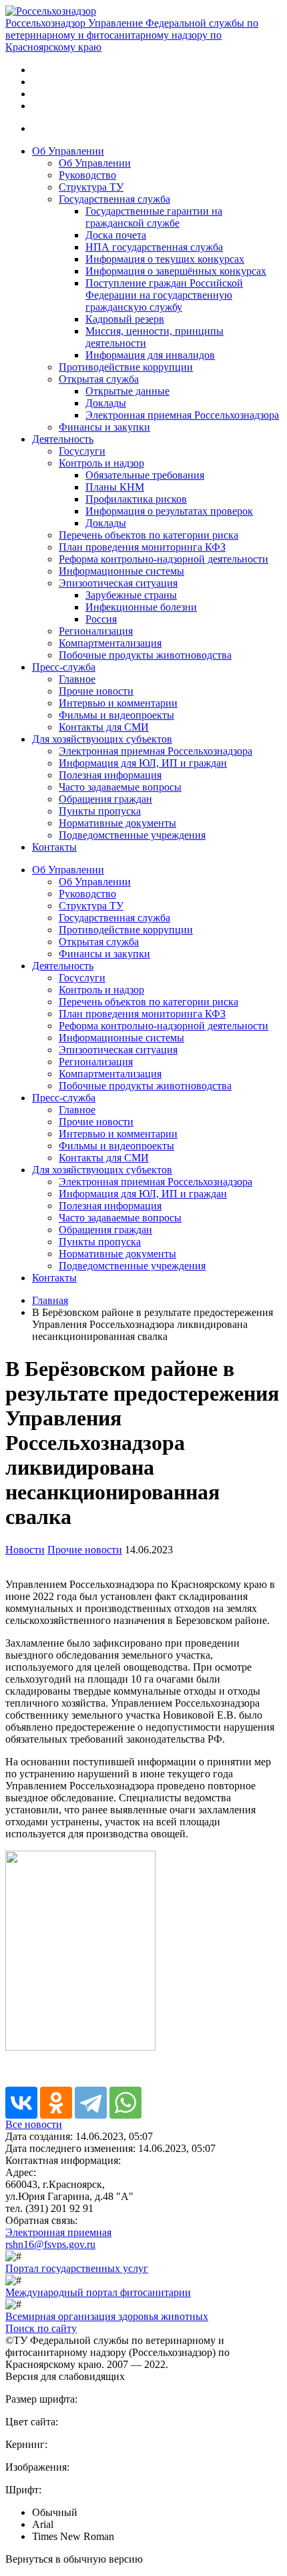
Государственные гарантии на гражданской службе (154, 217)
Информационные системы (121, 571)
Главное (77, 679)
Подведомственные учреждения (132, 835)
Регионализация (96, 631)
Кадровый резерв (125, 319)
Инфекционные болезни (141, 607)
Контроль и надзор (101, 463)
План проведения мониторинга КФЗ (142, 547)
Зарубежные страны (131, 595)
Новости (25, 1550)
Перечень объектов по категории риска (149, 535)
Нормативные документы (117, 823)
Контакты (54, 847)
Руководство (87, 175)
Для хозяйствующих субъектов (102, 739)
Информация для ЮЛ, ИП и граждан (143, 763)
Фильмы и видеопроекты (116, 715)
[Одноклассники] (56, 2103)
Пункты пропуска (100, 811)
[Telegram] (91, 2103)
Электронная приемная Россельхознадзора (182, 415)
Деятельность (63, 439)
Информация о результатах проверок (169, 511)
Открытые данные (127, 391)
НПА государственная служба (154, 247)
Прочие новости (96, 691)
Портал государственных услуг (77, 2268)
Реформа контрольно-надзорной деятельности (164, 559)
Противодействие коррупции (126, 367)
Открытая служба (99, 379)
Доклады (106, 403)
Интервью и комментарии (118, 703)
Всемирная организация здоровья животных (107, 2316)
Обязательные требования (145, 475)
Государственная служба (114, 199)
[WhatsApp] (125, 2103)
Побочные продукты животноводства (145, 655)
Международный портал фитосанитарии (98, 2292)
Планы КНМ (115, 487)
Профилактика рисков (136, 499)
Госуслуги (82, 451)
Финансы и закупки (104, 427)
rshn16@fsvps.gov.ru (50, 2244)
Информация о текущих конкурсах (165, 259)
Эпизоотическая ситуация (118, 583)
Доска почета (116, 235)
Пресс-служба (64, 667)
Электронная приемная (58, 2232)
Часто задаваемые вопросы (120, 787)
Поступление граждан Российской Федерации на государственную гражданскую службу (164, 295)
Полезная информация (110, 775)
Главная (50, 1300)
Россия (101, 619)
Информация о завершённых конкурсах (176, 271)
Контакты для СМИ (104, 727)
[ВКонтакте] (21, 2103)
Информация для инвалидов (150, 355)
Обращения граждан (105, 799)
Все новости (34, 2124)
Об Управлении (68, 151)
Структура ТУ (91, 187)
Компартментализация (110, 643)
